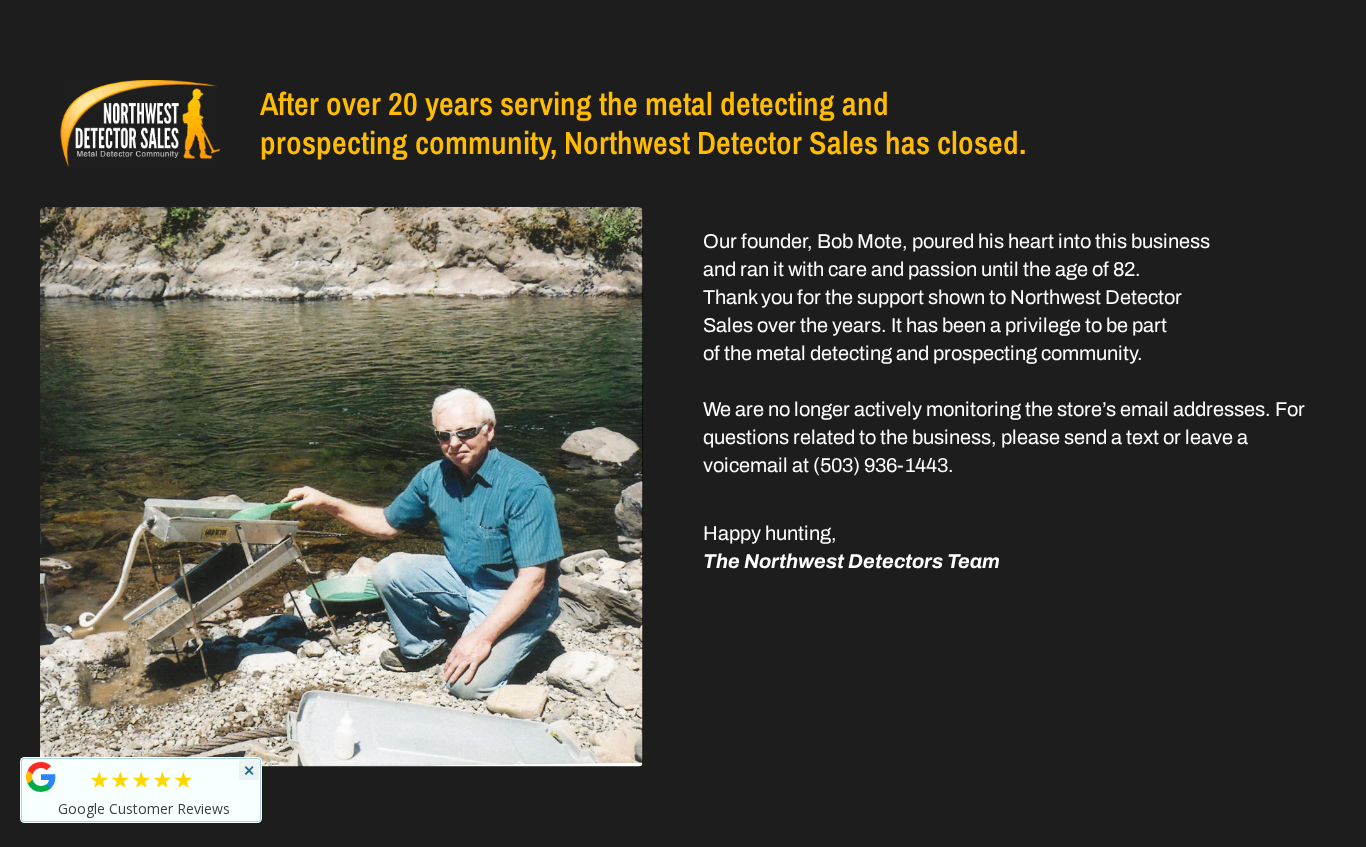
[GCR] (41, 777)
